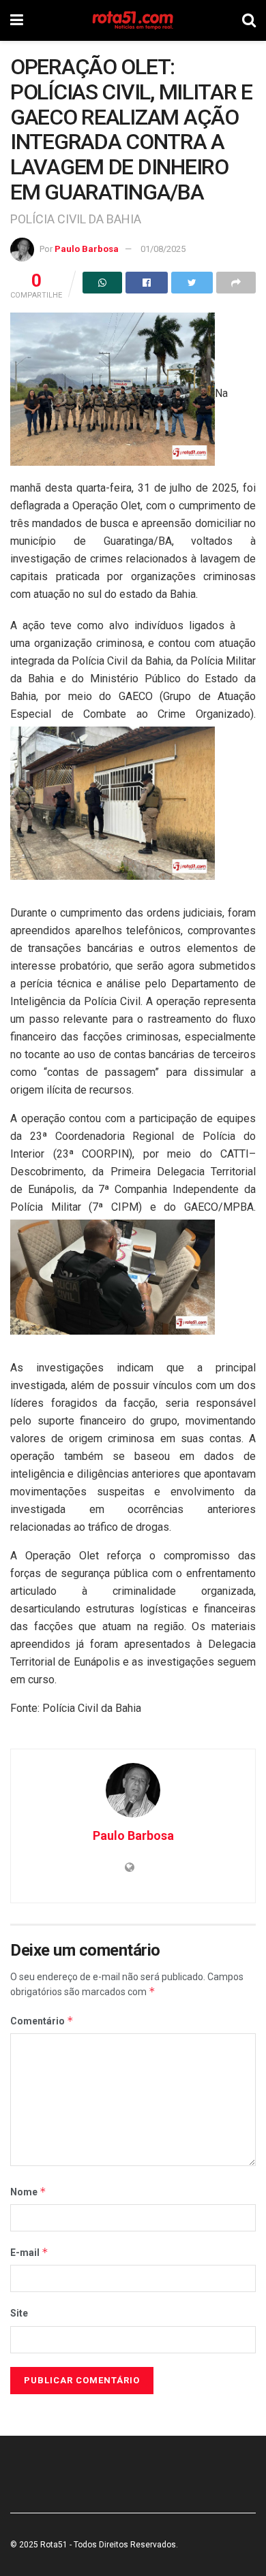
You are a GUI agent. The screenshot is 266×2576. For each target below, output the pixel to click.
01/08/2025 (163, 249)
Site (19, 2313)
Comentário (42, 2021)
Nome (28, 2192)
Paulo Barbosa (87, 249)
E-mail (29, 2252)
